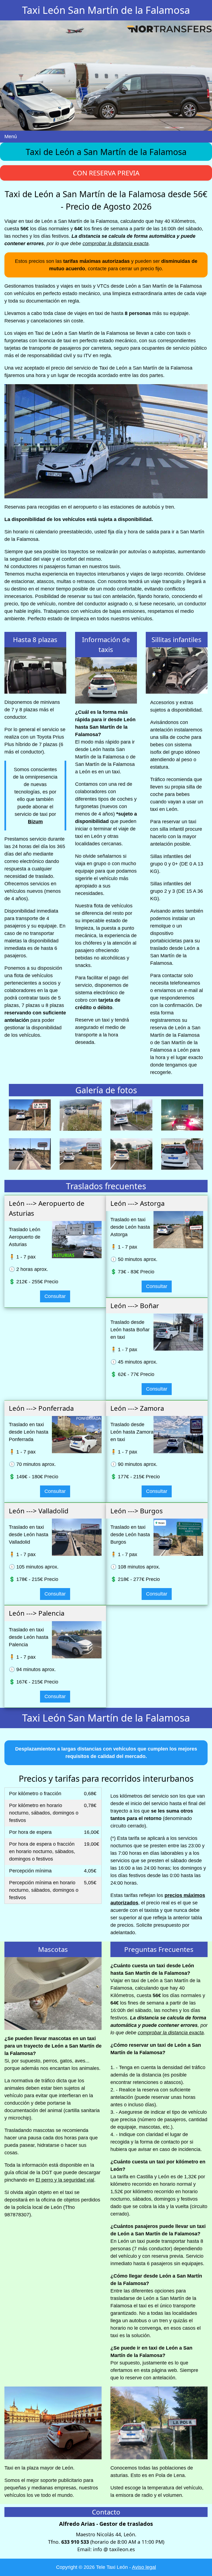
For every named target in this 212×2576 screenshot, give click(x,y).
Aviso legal (144, 2567)
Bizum (35, 822)
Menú (11, 137)
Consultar (55, 1296)
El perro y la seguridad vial (65, 2180)
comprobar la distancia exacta (116, 244)
